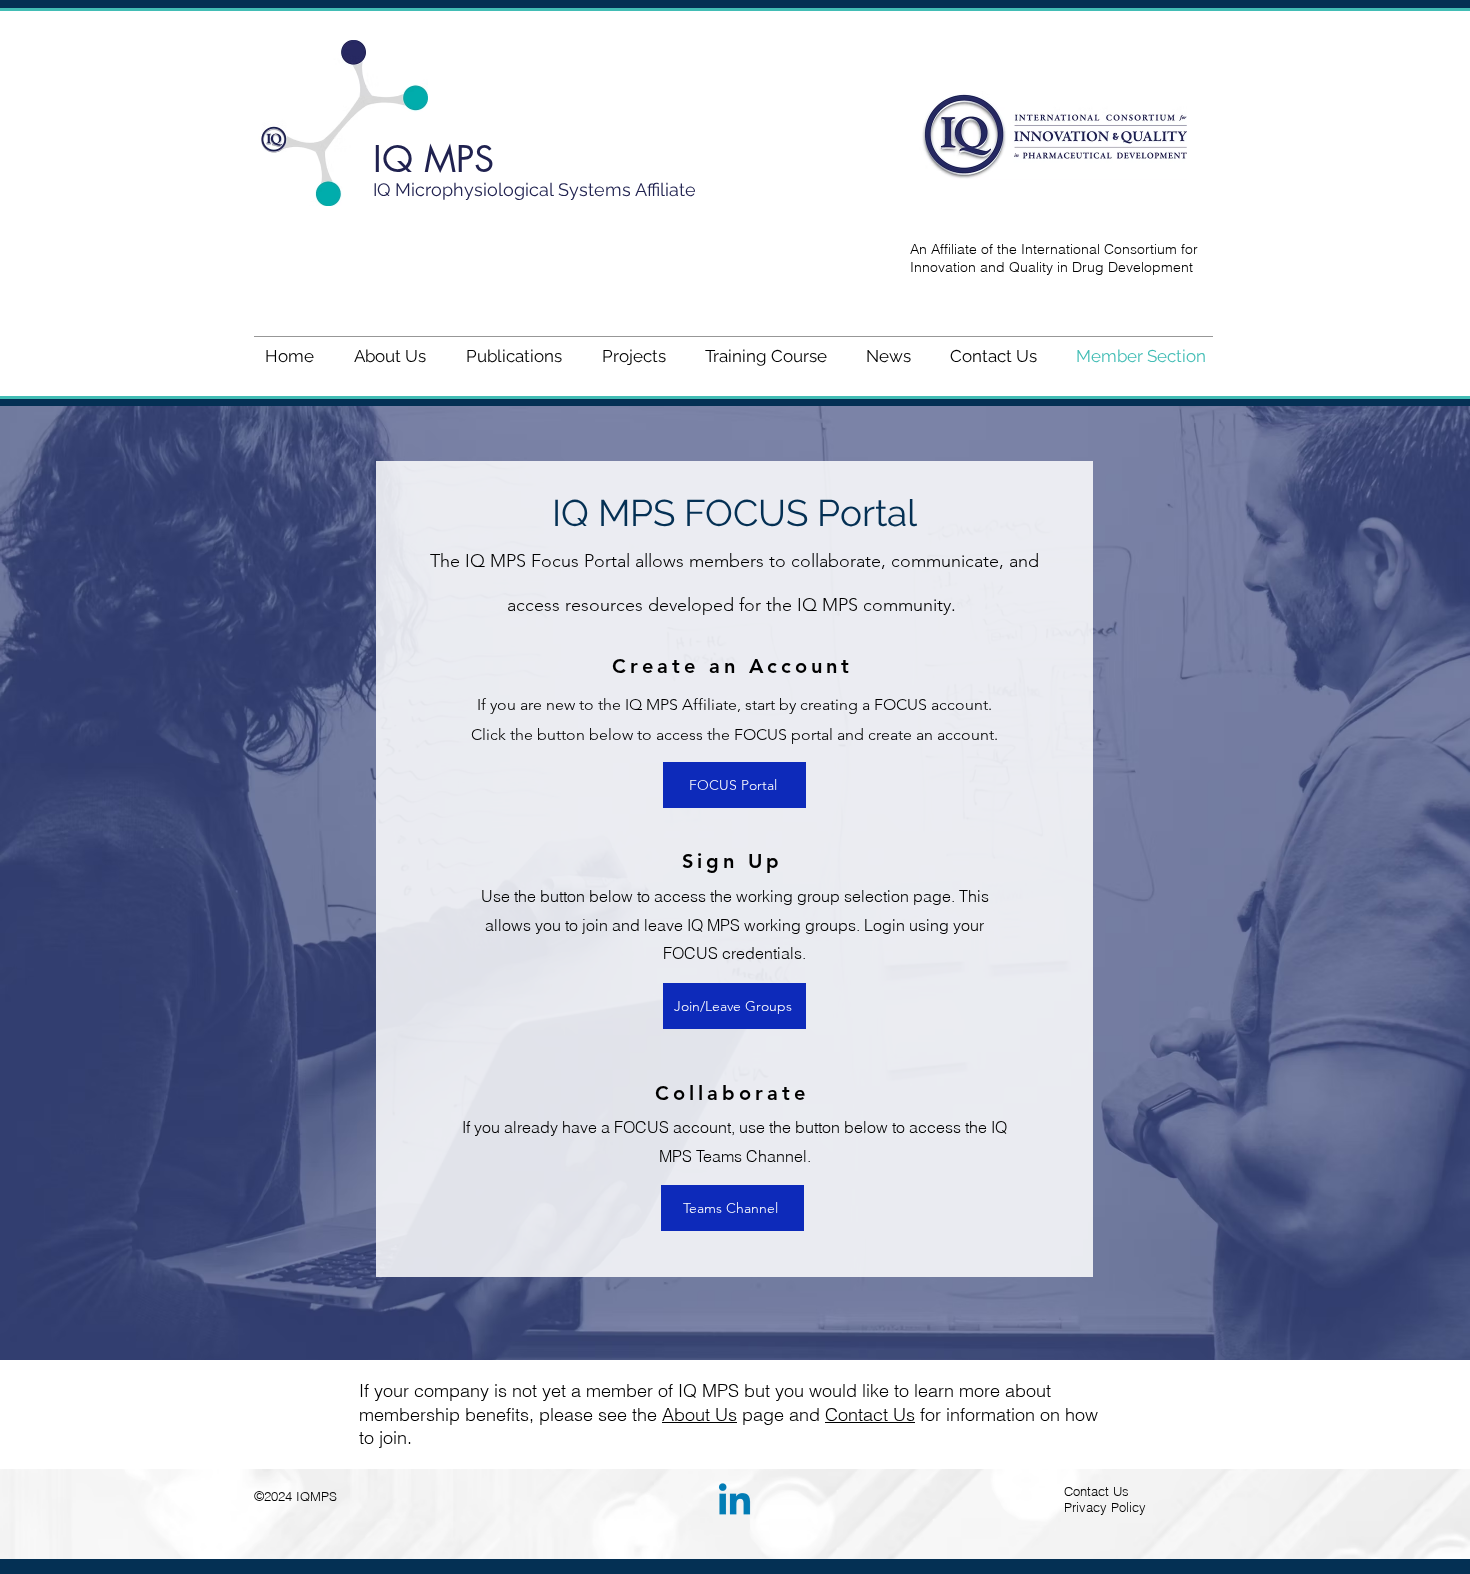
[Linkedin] (734, 1502)
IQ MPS (433, 159)
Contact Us (870, 1414)
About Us (699, 1414)
